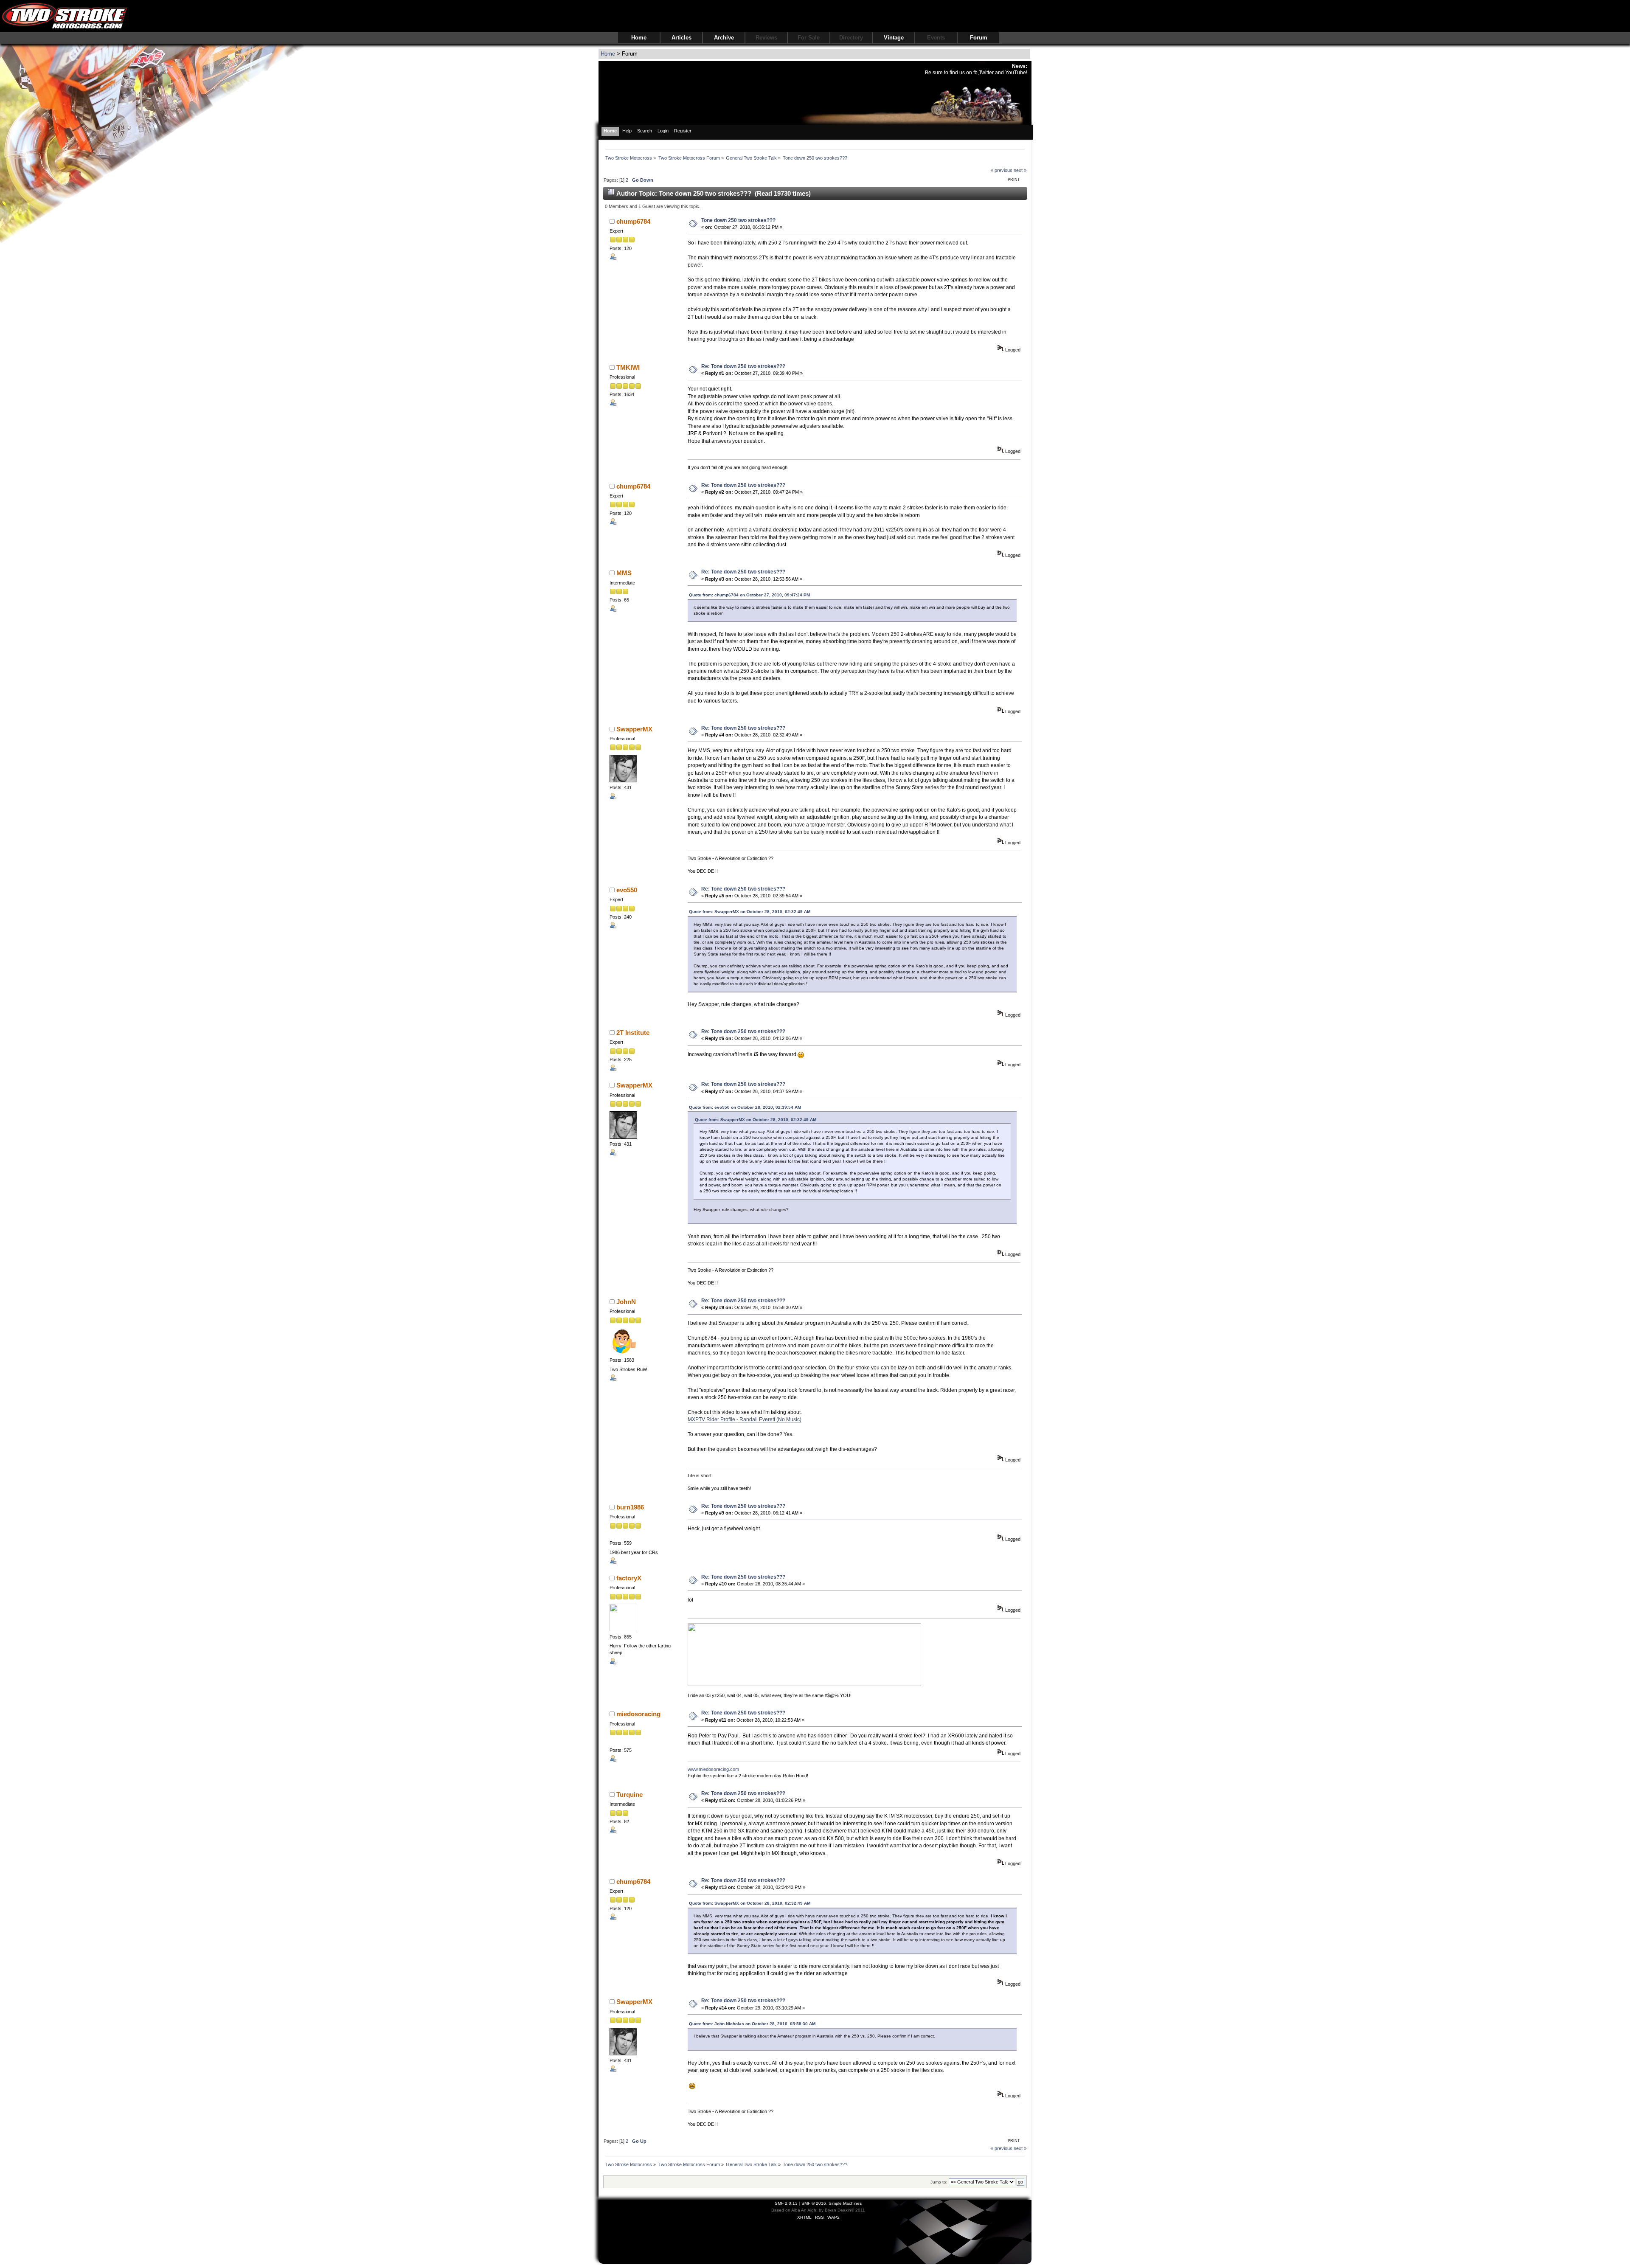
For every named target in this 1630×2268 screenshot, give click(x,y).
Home (639, 38)
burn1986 (630, 1507)
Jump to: (939, 2182)
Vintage (894, 38)
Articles (682, 38)
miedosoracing (638, 1714)
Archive (724, 38)
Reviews (766, 38)
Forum (979, 38)
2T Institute (633, 1033)
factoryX (629, 1578)
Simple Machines (845, 2203)
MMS (624, 573)
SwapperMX (634, 729)
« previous (1002, 170)
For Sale (809, 38)
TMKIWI (628, 367)
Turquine (630, 1794)
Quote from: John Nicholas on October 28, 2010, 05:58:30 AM (752, 2024)
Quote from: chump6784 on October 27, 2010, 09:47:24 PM (749, 595)
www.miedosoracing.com (713, 1769)
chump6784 (633, 221)
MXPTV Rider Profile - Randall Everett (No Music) (745, 1419)
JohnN (626, 1302)
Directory (851, 38)
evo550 (627, 890)
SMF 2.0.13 (786, 2203)
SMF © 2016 (814, 2203)
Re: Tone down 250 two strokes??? (743, 366)
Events (936, 38)
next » (1020, 170)
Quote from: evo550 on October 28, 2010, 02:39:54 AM (745, 1107)
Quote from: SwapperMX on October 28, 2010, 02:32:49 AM (750, 912)
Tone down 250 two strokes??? (738, 220)
